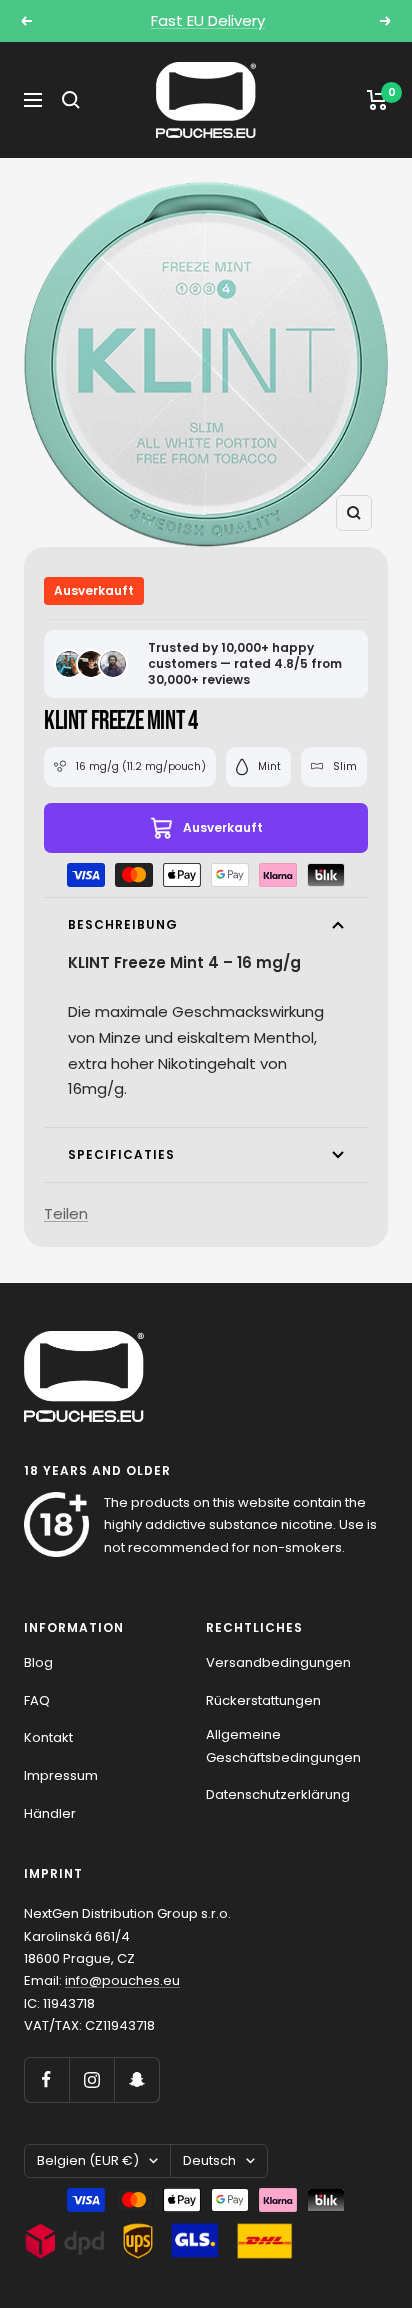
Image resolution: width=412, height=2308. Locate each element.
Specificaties (121, 1154)
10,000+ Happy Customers (208, 28)
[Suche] (71, 100)
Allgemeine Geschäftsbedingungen (283, 1745)
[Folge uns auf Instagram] (91, 2079)
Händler (50, 1813)
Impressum (61, 1775)
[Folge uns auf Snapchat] (136, 2079)
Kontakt (48, 1737)
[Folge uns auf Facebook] (46, 2079)
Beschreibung (123, 924)
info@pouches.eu (122, 1980)
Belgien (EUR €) (88, 2160)
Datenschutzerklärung (278, 1794)
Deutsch (209, 2160)
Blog (38, 1662)
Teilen (66, 1213)
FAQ (37, 1700)
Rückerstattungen (263, 1700)
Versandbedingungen (278, 1662)
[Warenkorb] (377, 100)
